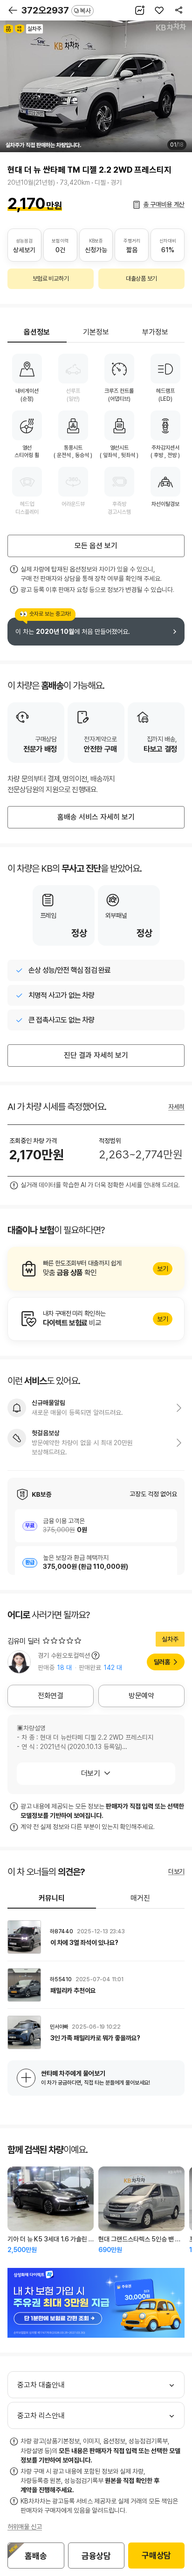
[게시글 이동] (96, 1937)
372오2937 (56, 10)
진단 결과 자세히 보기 (96, 1055)
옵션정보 (37, 332)
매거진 (140, 1898)
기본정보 (96, 332)
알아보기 (96, 1269)
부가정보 (155, 332)
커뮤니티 (52, 1898)
